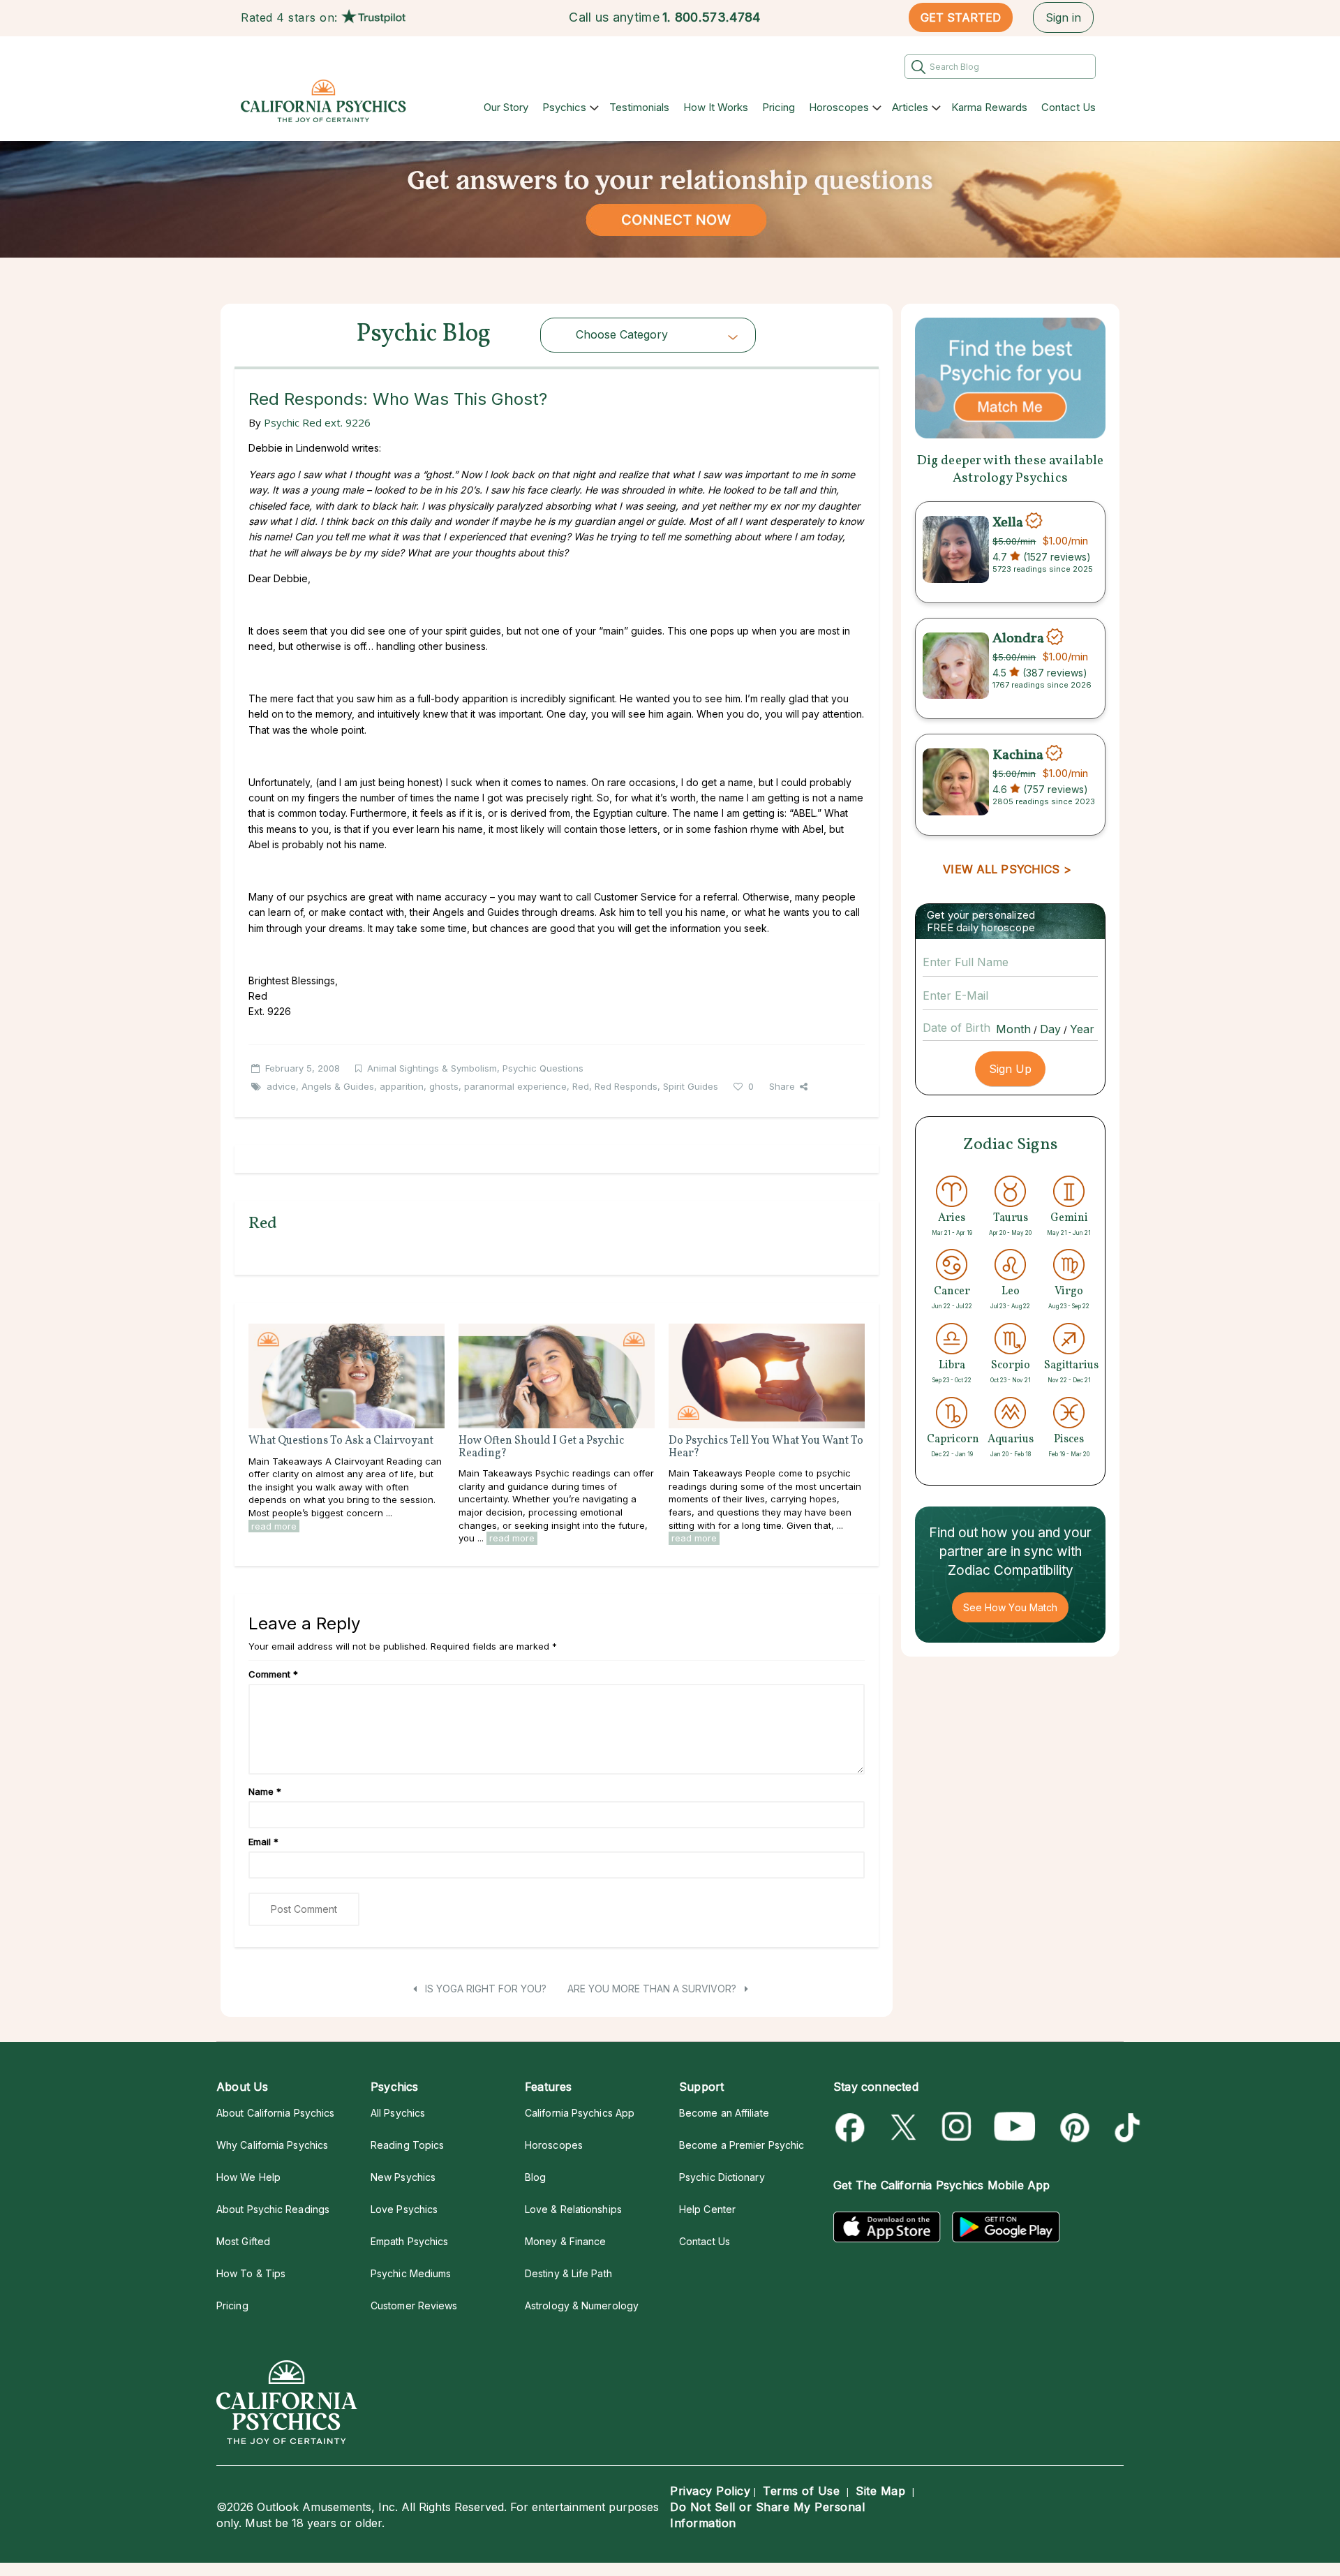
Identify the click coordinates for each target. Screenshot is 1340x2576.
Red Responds (626, 1086)
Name (265, 1791)
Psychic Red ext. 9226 (317, 422)
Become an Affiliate (724, 2113)
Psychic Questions (543, 1068)
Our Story (506, 107)
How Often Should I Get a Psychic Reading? (541, 1447)
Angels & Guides (338, 1086)
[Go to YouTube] (1015, 2127)
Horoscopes (839, 107)
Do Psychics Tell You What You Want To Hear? (766, 1447)
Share (782, 1086)
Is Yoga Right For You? (484, 1989)
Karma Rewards (989, 107)
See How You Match (1010, 1607)
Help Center (707, 2209)
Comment (273, 1674)
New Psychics (403, 2177)
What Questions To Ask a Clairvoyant (341, 1441)
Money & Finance (565, 2241)
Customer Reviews (414, 2305)
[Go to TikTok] (1125, 2127)
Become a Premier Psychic (742, 2145)
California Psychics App (580, 2113)
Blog (535, 2177)
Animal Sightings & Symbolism (432, 1068)
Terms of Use (801, 2491)
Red (581, 1086)
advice (281, 1086)
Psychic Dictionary (722, 2177)
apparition (402, 1086)
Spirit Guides (691, 1086)
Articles (910, 107)
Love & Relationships (573, 2209)
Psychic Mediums (411, 2273)
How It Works (716, 107)
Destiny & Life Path (568, 2273)
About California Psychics (275, 2113)
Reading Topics (407, 2145)
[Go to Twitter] (905, 2127)
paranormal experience (515, 1086)
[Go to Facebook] (853, 2127)
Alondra (1018, 639)
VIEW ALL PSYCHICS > (1007, 869)
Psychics (564, 107)
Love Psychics (404, 2209)
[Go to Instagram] (957, 2127)
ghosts (444, 1086)
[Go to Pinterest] (1072, 2127)
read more (274, 1526)
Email (263, 1842)
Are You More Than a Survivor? (653, 1989)
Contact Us (1069, 107)
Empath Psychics (409, 2241)
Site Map (880, 2491)
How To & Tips (251, 2273)
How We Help (248, 2177)
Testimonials (639, 107)
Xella (1008, 522)
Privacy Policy (710, 2491)
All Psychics (398, 2113)
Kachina (1018, 755)
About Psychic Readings (273, 2209)
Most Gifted (243, 2241)
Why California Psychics (272, 2145)
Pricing (779, 107)
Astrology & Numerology (582, 2305)
